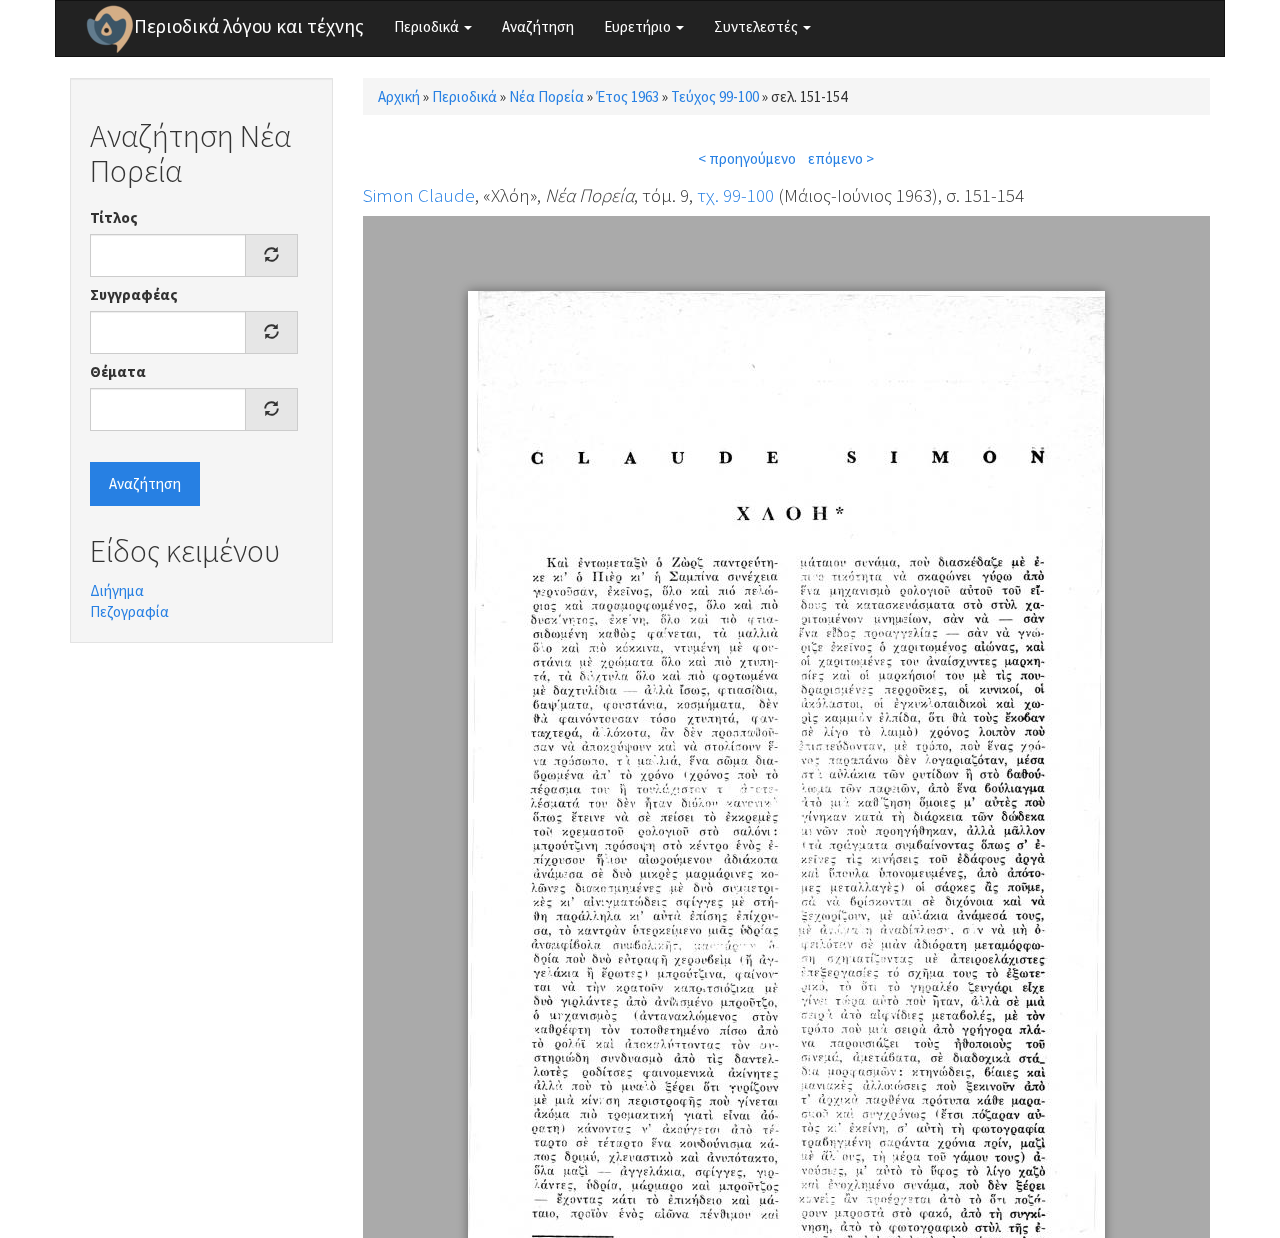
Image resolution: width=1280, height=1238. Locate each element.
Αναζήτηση (538, 26)
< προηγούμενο (747, 158)
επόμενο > (841, 158)
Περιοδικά (428, 26)
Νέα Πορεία (546, 96)
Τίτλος (114, 217)
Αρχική (399, 96)
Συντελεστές (757, 26)
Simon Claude (419, 195)
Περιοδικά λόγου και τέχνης (249, 26)
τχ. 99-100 (735, 195)
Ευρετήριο (639, 26)
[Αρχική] (110, 29)
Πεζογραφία (129, 611)
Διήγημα (117, 590)
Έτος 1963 (627, 96)
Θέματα (118, 371)
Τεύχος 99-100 (715, 96)
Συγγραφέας (134, 294)
